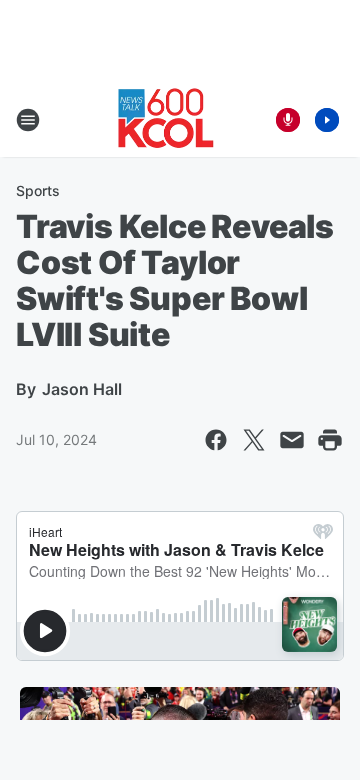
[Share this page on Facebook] (216, 440)
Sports (38, 190)
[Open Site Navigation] (28, 120)
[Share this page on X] (254, 440)
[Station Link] (166, 120)
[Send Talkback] (288, 120)
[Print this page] (330, 440)
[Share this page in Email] (292, 440)
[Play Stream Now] (327, 120)
